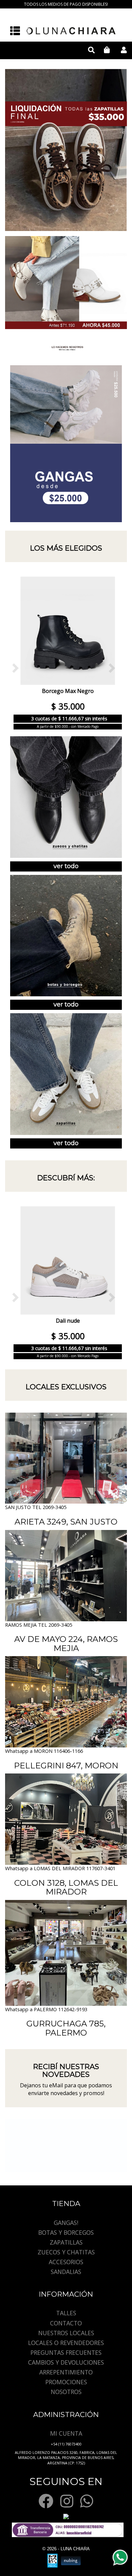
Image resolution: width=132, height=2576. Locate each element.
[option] (66, 150)
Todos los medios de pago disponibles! (66, 4)
